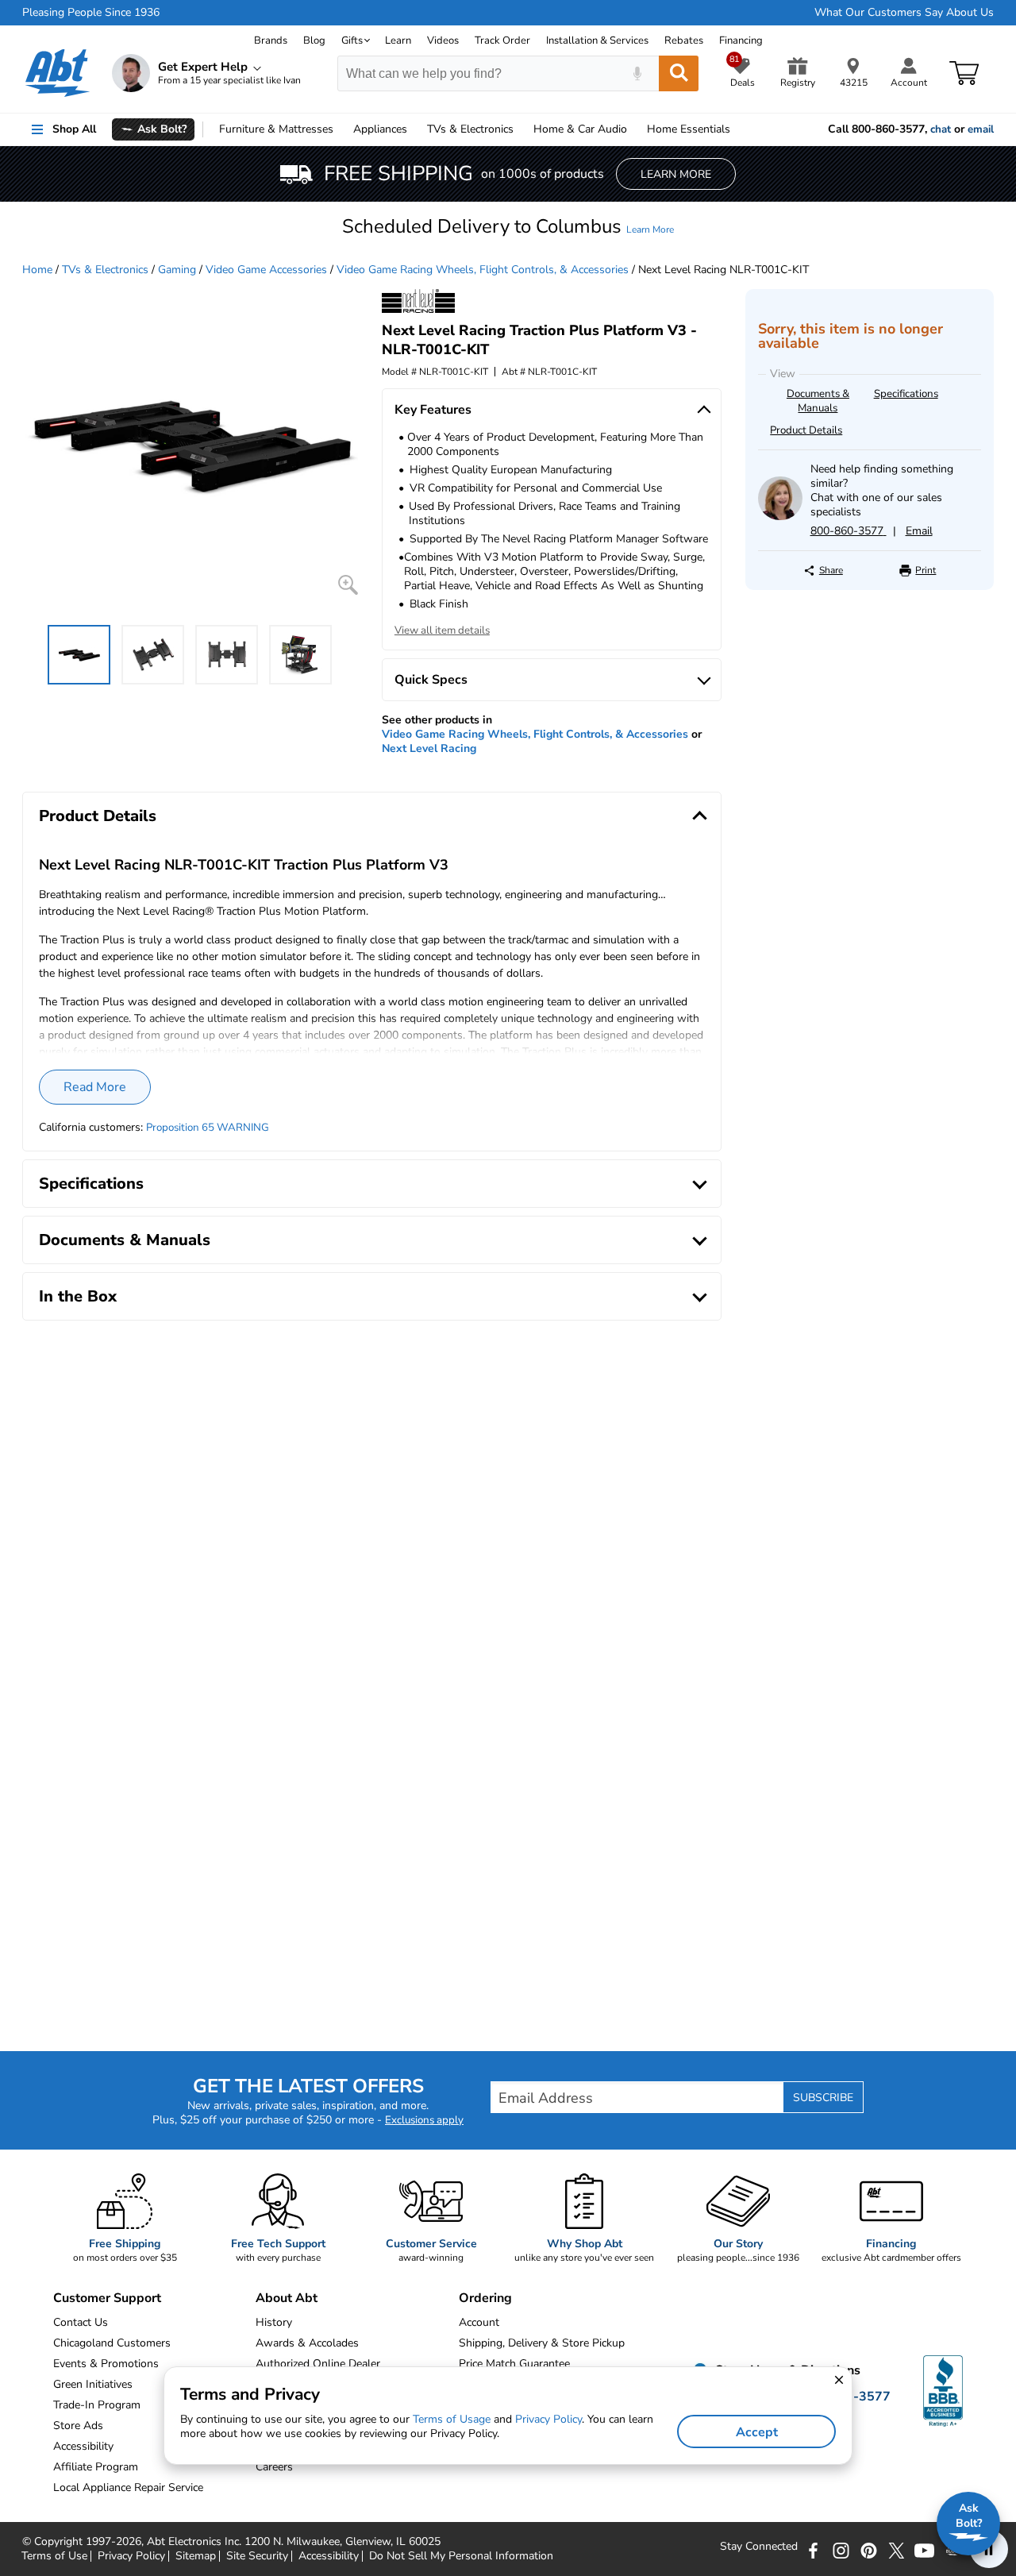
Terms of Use (54, 2556)
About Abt (287, 2298)
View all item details (442, 631)
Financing (741, 40)
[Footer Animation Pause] (989, 2549)
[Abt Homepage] (58, 73)
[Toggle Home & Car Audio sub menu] (634, 129)
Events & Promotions (106, 2364)
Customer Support (107, 2298)
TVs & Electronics (105, 270)
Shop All (74, 129)
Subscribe (823, 2098)
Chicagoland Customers (112, 2343)
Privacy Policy (131, 2556)
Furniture (276, 129)
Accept (757, 2432)
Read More (95, 1087)
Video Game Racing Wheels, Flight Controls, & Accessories (483, 270)
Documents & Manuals (818, 401)
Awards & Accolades (307, 2343)
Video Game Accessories (266, 270)
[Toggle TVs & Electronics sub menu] (521, 129)
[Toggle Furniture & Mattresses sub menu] (341, 129)
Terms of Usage (452, 2419)
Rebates (684, 40)
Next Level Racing (429, 748)
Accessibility (329, 2556)
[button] (508, 226)
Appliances (380, 129)
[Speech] (637, 73)
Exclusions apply (424, 2120)
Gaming (177, 270)
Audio (580, 129)
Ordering (485, 2298)
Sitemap (196, 2556)
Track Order (502, 40)
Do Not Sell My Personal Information (461, 2556)
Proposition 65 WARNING (208, 1128)
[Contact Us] (780, 517)
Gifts (352, 40)
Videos (443, 40)
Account (479, 2322)
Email (919, 531)
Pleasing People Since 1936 (91, 13)
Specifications (906, 394)
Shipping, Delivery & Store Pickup (542, 2343)
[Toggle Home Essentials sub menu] (737, 129)
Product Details (806, 430)
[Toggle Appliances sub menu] (414, 129)
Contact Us (81, 2322)
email (981, 129)
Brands (271, 40)
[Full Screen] (348, 585)
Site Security (257, 2556)
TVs (470, 129)
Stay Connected (759, 2547)
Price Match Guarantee (514, 2364)
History (274, 2322)
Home (689, 129)
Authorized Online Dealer (318, 2364)
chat (941, 129)
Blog (314, 40)
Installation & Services (597, 40)
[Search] (679, 73)
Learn (398, 40)
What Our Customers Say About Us (904, 13)
